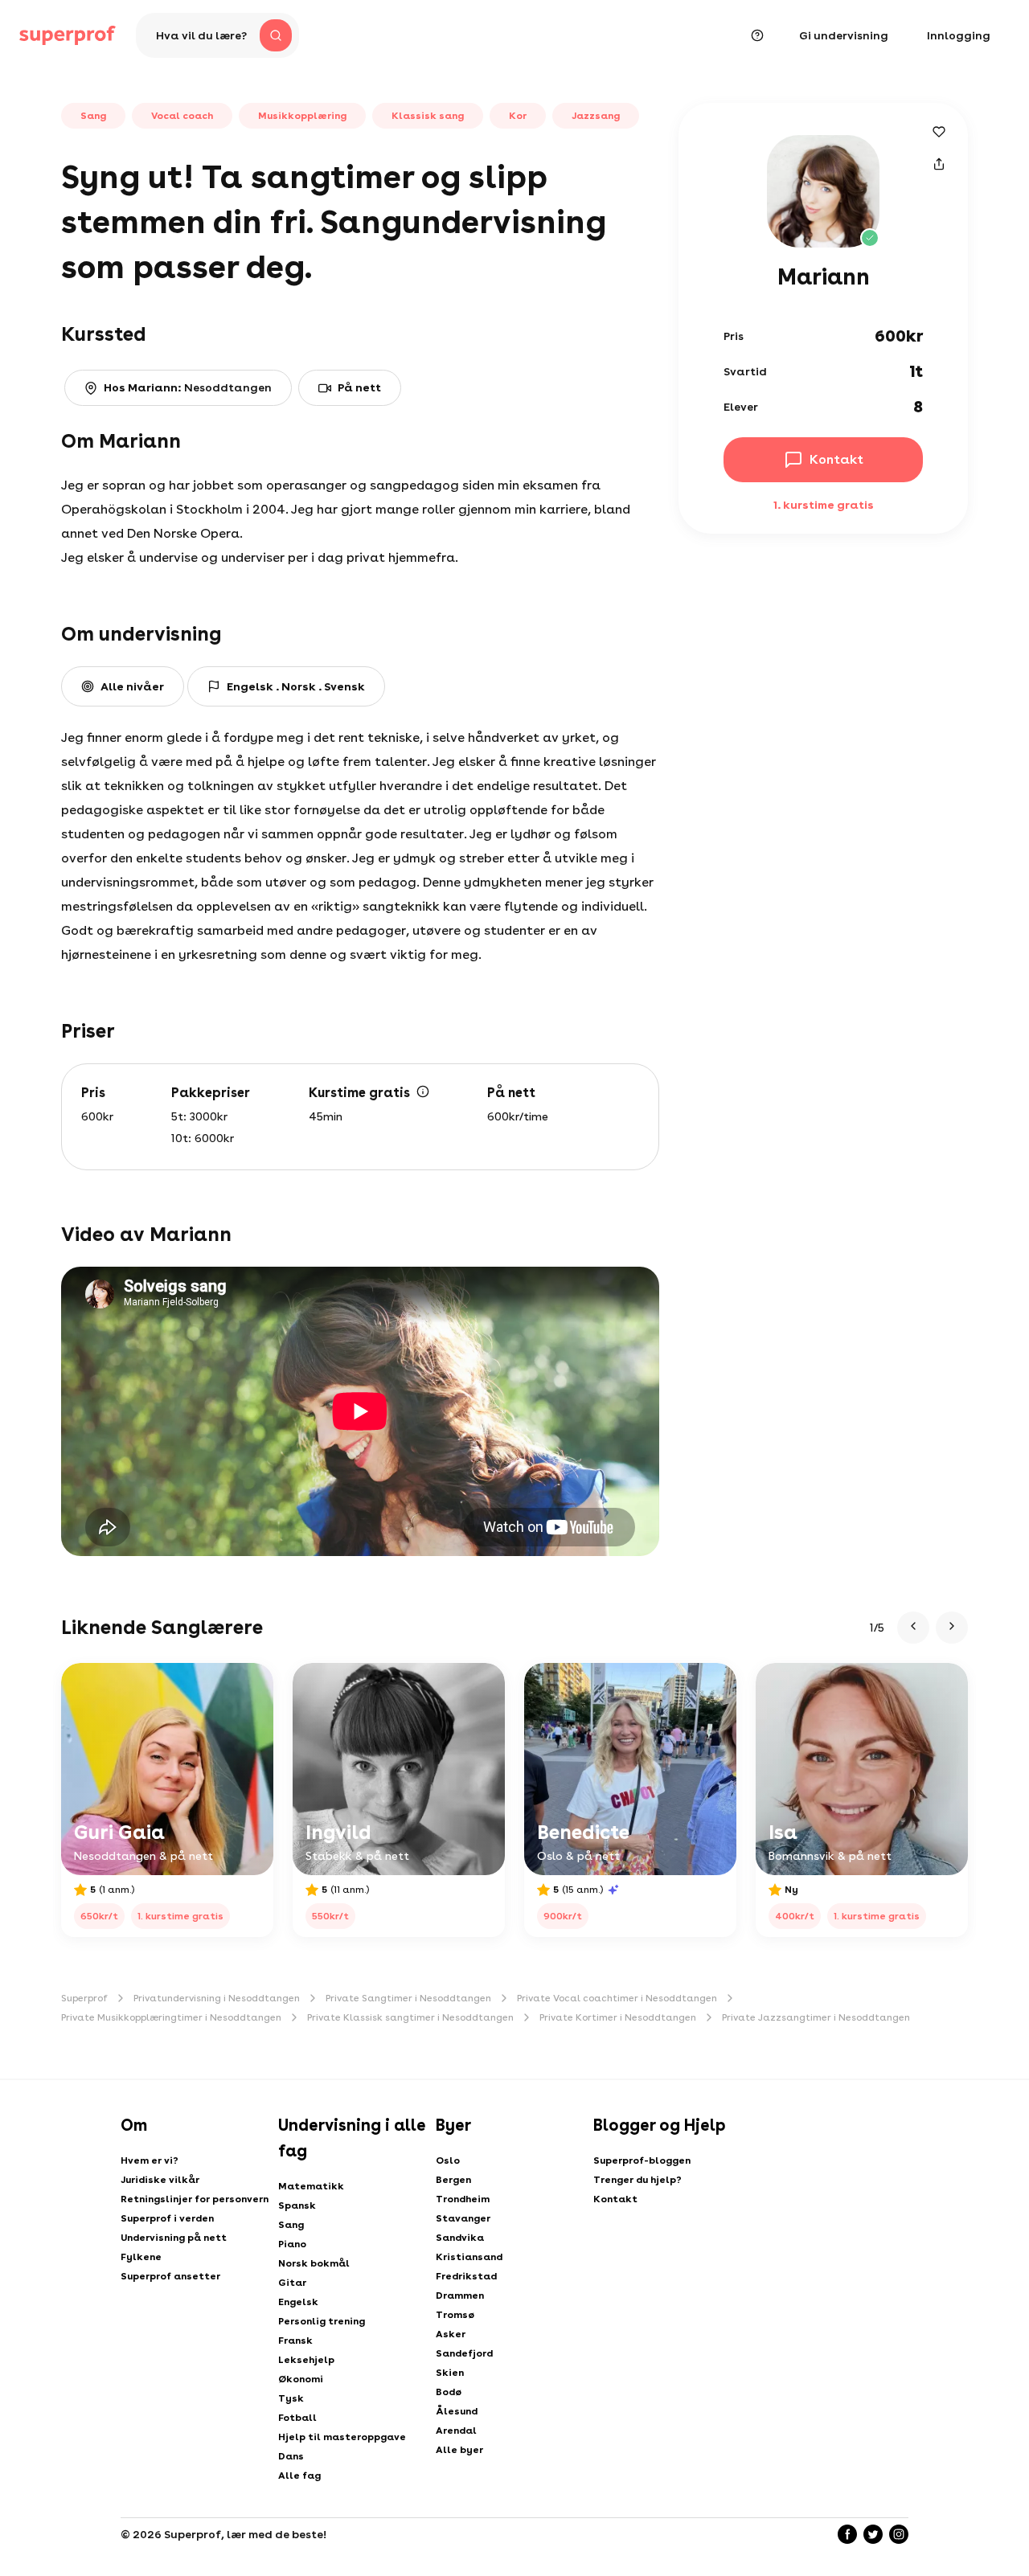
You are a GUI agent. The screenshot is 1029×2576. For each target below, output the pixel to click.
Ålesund (457, 2411)
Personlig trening (322, 2321)
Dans (291, 2456)
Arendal (456, 2431)
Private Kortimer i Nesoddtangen (618, 2017)
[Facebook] (847, 2534)
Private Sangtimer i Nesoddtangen (408, 1998)
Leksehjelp (306, 2360)
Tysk (291, 2398)
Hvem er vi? (150, 2160)
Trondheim (463, 2199)
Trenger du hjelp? (637, 2180)
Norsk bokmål (314, 2263)
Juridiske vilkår (160, 2180)
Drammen (460, 2295)
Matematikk (311, 2186)
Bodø (449, 2392)
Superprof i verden (167, 2218)
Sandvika (460, 2238)
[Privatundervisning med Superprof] (68, 35)
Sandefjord (464, 2353)
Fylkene (141, 2257)
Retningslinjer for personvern (195, 2199)
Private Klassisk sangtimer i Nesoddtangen (410, 2017)
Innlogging (959, 35)
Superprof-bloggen (642, 2160)
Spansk (297, 2205)
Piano (292, 2244)
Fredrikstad (466, 2276)
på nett (359, 387)
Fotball (297, 2418)
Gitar (292, 2283)
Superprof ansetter (170, 2276)
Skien (450, 2373)
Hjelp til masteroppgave (342, 2437)
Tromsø (455, 2315)
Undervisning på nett (174, 2238)
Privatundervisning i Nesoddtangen (217, 1998)
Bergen (453, 2180)
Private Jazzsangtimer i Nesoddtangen (816, 2017)
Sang (291, 2225)
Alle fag (299, 2476)
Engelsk (298, 2302)
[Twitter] (873, 2534)
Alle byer (459, 2450)
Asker (451, 2334)
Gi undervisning (844, 35)
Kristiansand (469, 2257)
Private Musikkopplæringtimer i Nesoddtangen (171, 2017)
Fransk (295, 2341)
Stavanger (463, 2218)
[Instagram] (899, 2534)
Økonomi (301, 2379)
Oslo (448, 2160)
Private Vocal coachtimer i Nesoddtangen (617, 1998)
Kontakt (615, 2199)
